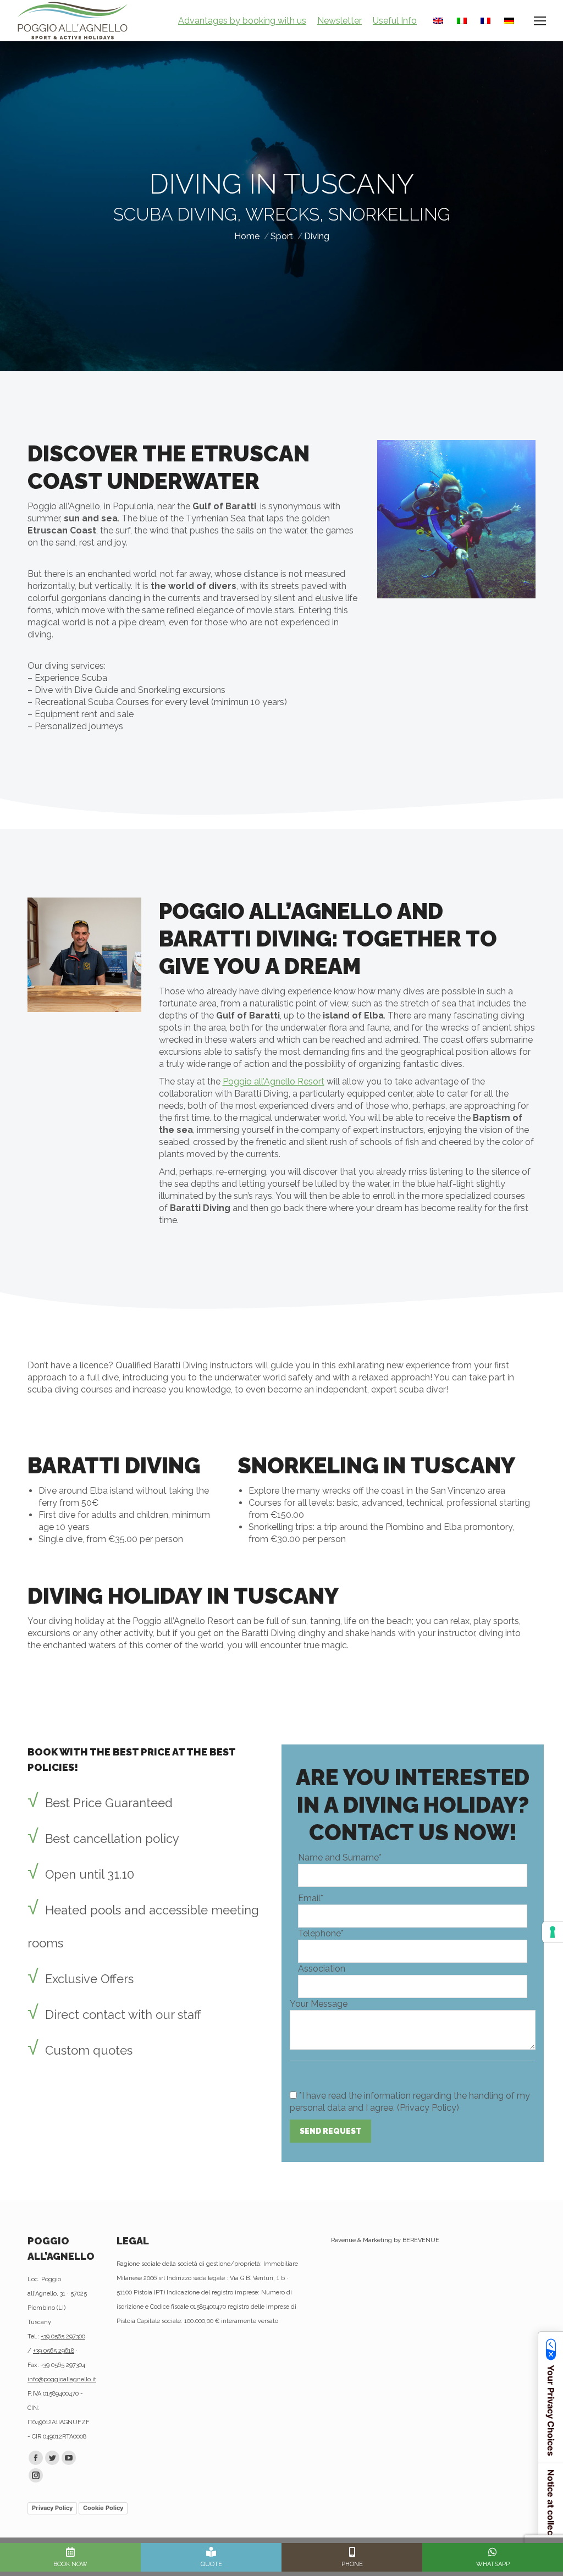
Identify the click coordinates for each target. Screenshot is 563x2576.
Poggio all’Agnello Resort (274, 1081)
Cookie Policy (103, 2508)
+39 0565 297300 (63, 2336)
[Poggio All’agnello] (84, 955)
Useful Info (395, 21)
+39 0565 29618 (54, 2351)
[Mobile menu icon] (540, 21)
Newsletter (340, 21)
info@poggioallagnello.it (62, 2379)
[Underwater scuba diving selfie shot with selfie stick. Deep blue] (456, 519)
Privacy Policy (52, 2508)
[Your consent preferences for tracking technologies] (553, 1932)
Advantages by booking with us (242, 21)
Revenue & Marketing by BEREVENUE (385, 2240)
